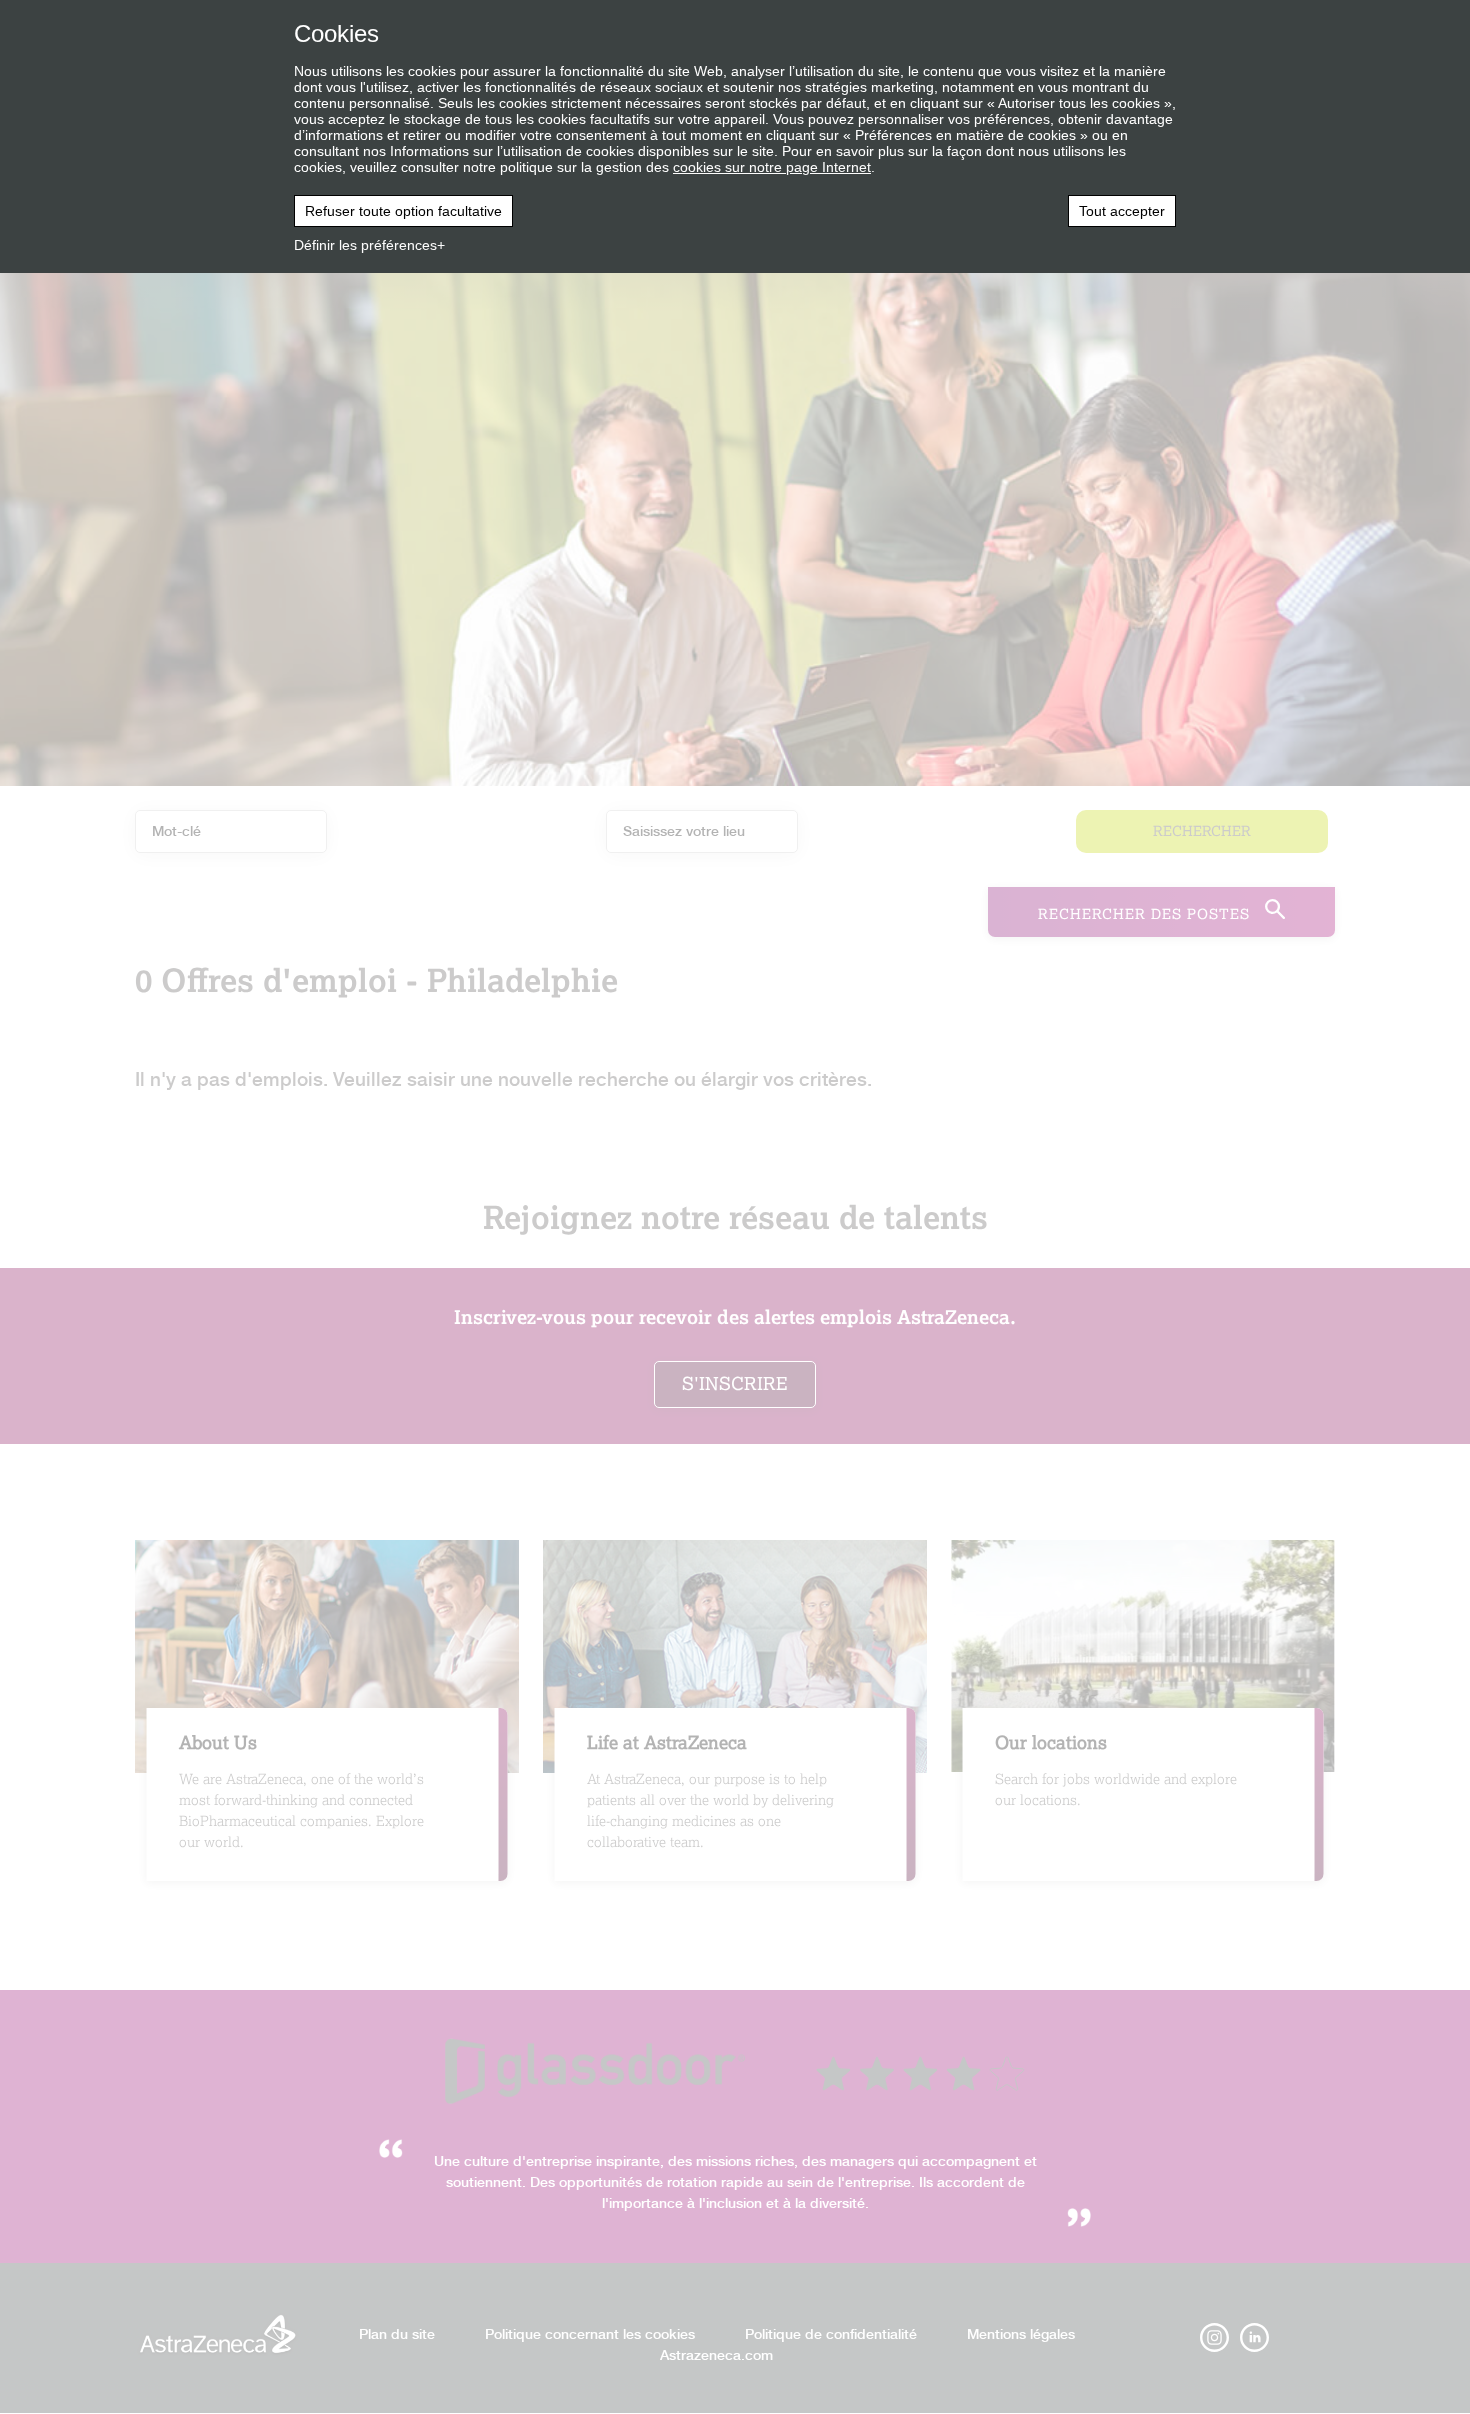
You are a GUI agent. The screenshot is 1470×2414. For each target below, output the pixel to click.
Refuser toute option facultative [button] (403, 211)
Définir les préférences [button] (365, 245)
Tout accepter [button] (1122, 211)
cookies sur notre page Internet (772, 167)
